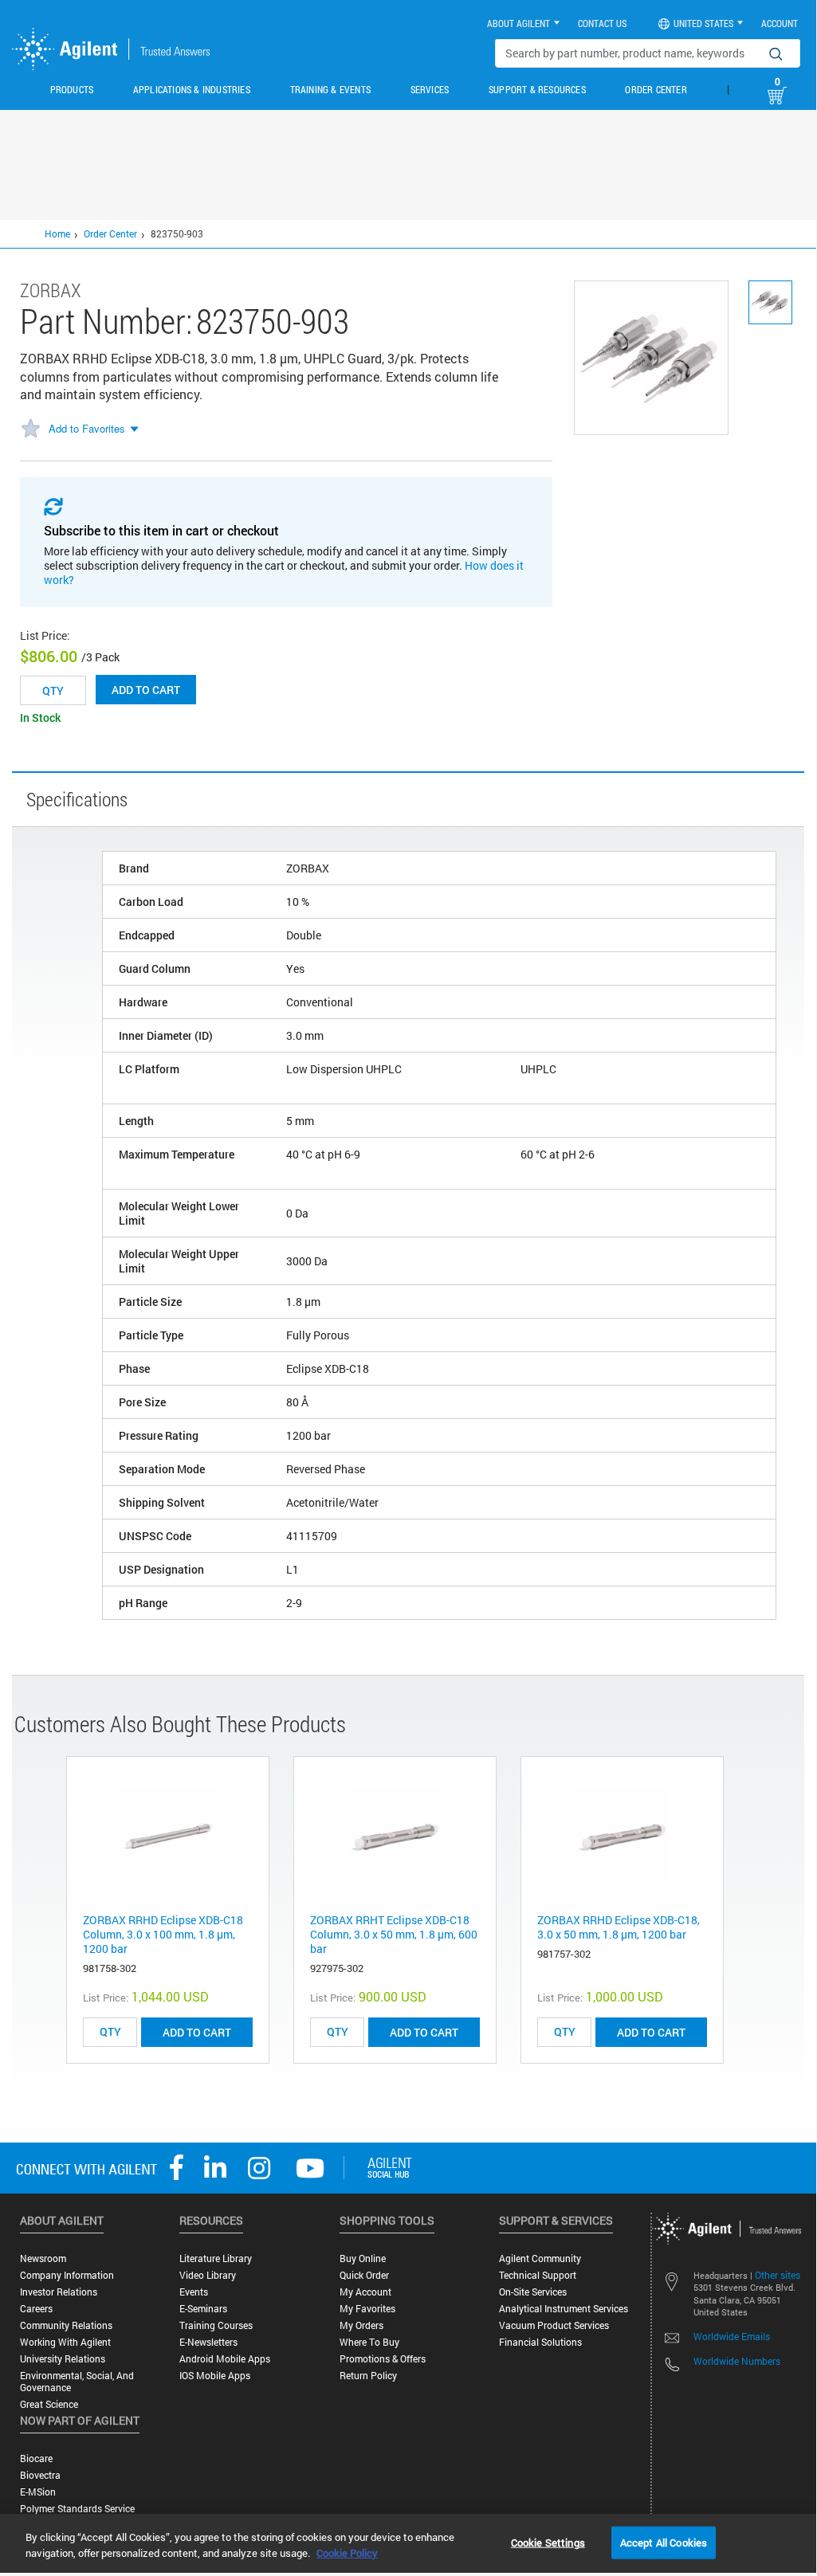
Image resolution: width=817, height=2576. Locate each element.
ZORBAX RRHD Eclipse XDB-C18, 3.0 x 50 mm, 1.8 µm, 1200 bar (619, 1927)
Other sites (778, 2275)
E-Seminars (203, 2309)
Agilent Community (540, 2258)
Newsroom (43, 2258)
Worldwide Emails (732, 2336)
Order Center (656, 89)
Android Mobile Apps (225, 2359)
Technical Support (538, 2275)
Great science (49, 2404)
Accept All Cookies (664, 2542)
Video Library (208, 2275)
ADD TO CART (197, 2032)
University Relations (63, 2359)
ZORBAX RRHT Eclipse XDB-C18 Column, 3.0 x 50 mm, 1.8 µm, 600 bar (394, 1934)
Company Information (67, 2275)
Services (430, 89)
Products (72, 89)
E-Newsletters (208, 2342)
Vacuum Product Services (554, 2325)
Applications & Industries (192, 89)
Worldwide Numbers (737, 2361)
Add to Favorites (87, 428)
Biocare (36, 2458)
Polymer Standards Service (77, 2509)
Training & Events (330, 89)
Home (57, 233)
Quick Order (364, 2275)
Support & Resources (537, 89)
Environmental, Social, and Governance (77, 2382)
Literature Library (216, 2258)
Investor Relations (59, 2292)
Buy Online (363, 2258)
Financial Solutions (540, 2342)
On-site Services (533, 2292)
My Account (365, 2292)
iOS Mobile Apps (215, 2376)
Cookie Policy (347, 2553)
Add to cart (146, 690)
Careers (36, 2309)
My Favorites (367, 2309)
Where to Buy (369, 2342)
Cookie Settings (548, 2542)
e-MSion (38, 2492)
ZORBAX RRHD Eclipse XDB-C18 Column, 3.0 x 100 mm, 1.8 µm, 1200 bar (163, 1934)
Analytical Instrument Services (564, 2309)
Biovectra (40, 2475)
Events (194, 2292)
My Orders (361, 2325)
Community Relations (66, 2325)
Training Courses (216, 2325)
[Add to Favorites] (30, 429)
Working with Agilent (65, 2342)
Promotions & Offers (383, 2359)
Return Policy (368, 2376)
